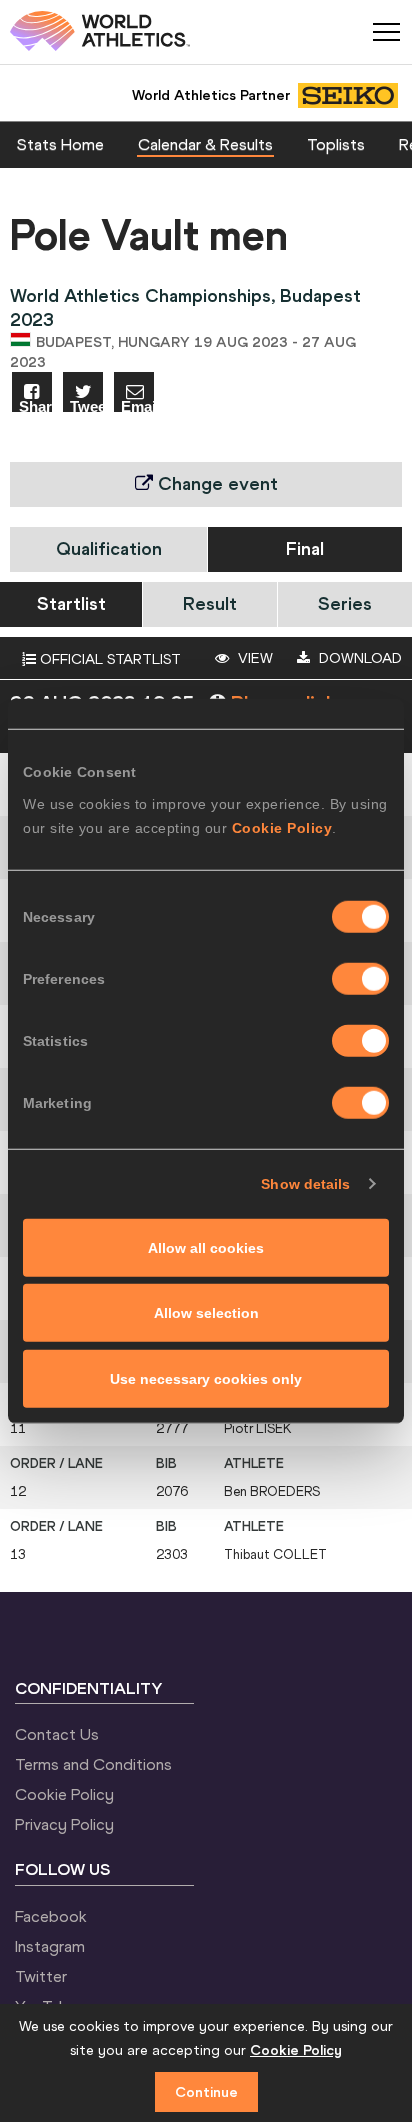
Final (305, 548)
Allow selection (206, 1313)
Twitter (41, 1976)
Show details (305, 1184)
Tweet (86, 405)
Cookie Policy (282, 827)
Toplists (336, 144)
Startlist (71, 603)
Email (137, 405)
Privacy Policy (64, 1824)
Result (210, 603)
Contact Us (57, 1734)
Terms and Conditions (93, 1764)
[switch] (360, 978)
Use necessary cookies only (206, 1378)
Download (358, 658)
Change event (215, 483)
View (253, 658)
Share (35, 405)
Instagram (50, 1946)
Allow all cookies (206, 1247)
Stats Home (60, 144)
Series (345, 603)
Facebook (51, 1916)
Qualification (109, 548)
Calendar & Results (205, 144)
